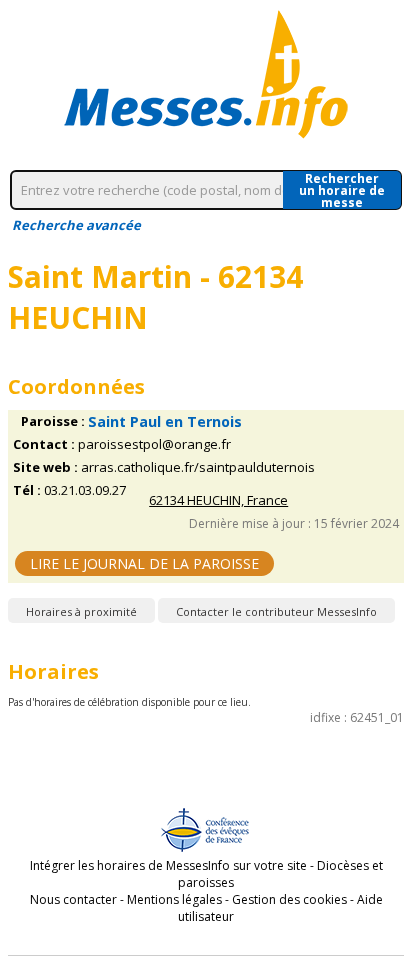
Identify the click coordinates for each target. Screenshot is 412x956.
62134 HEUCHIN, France (218, 500)
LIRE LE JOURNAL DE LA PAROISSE (144, 563)
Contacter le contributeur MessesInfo (276, 611)
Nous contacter (73, 899)
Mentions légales (174, 899)
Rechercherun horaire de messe (342, 190)
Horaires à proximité (81, 611)
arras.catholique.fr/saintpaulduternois (198, 467)
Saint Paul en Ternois (165, 421)
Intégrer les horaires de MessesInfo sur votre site (168, 865)
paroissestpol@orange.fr (154, 444)
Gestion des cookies (289, 899)
